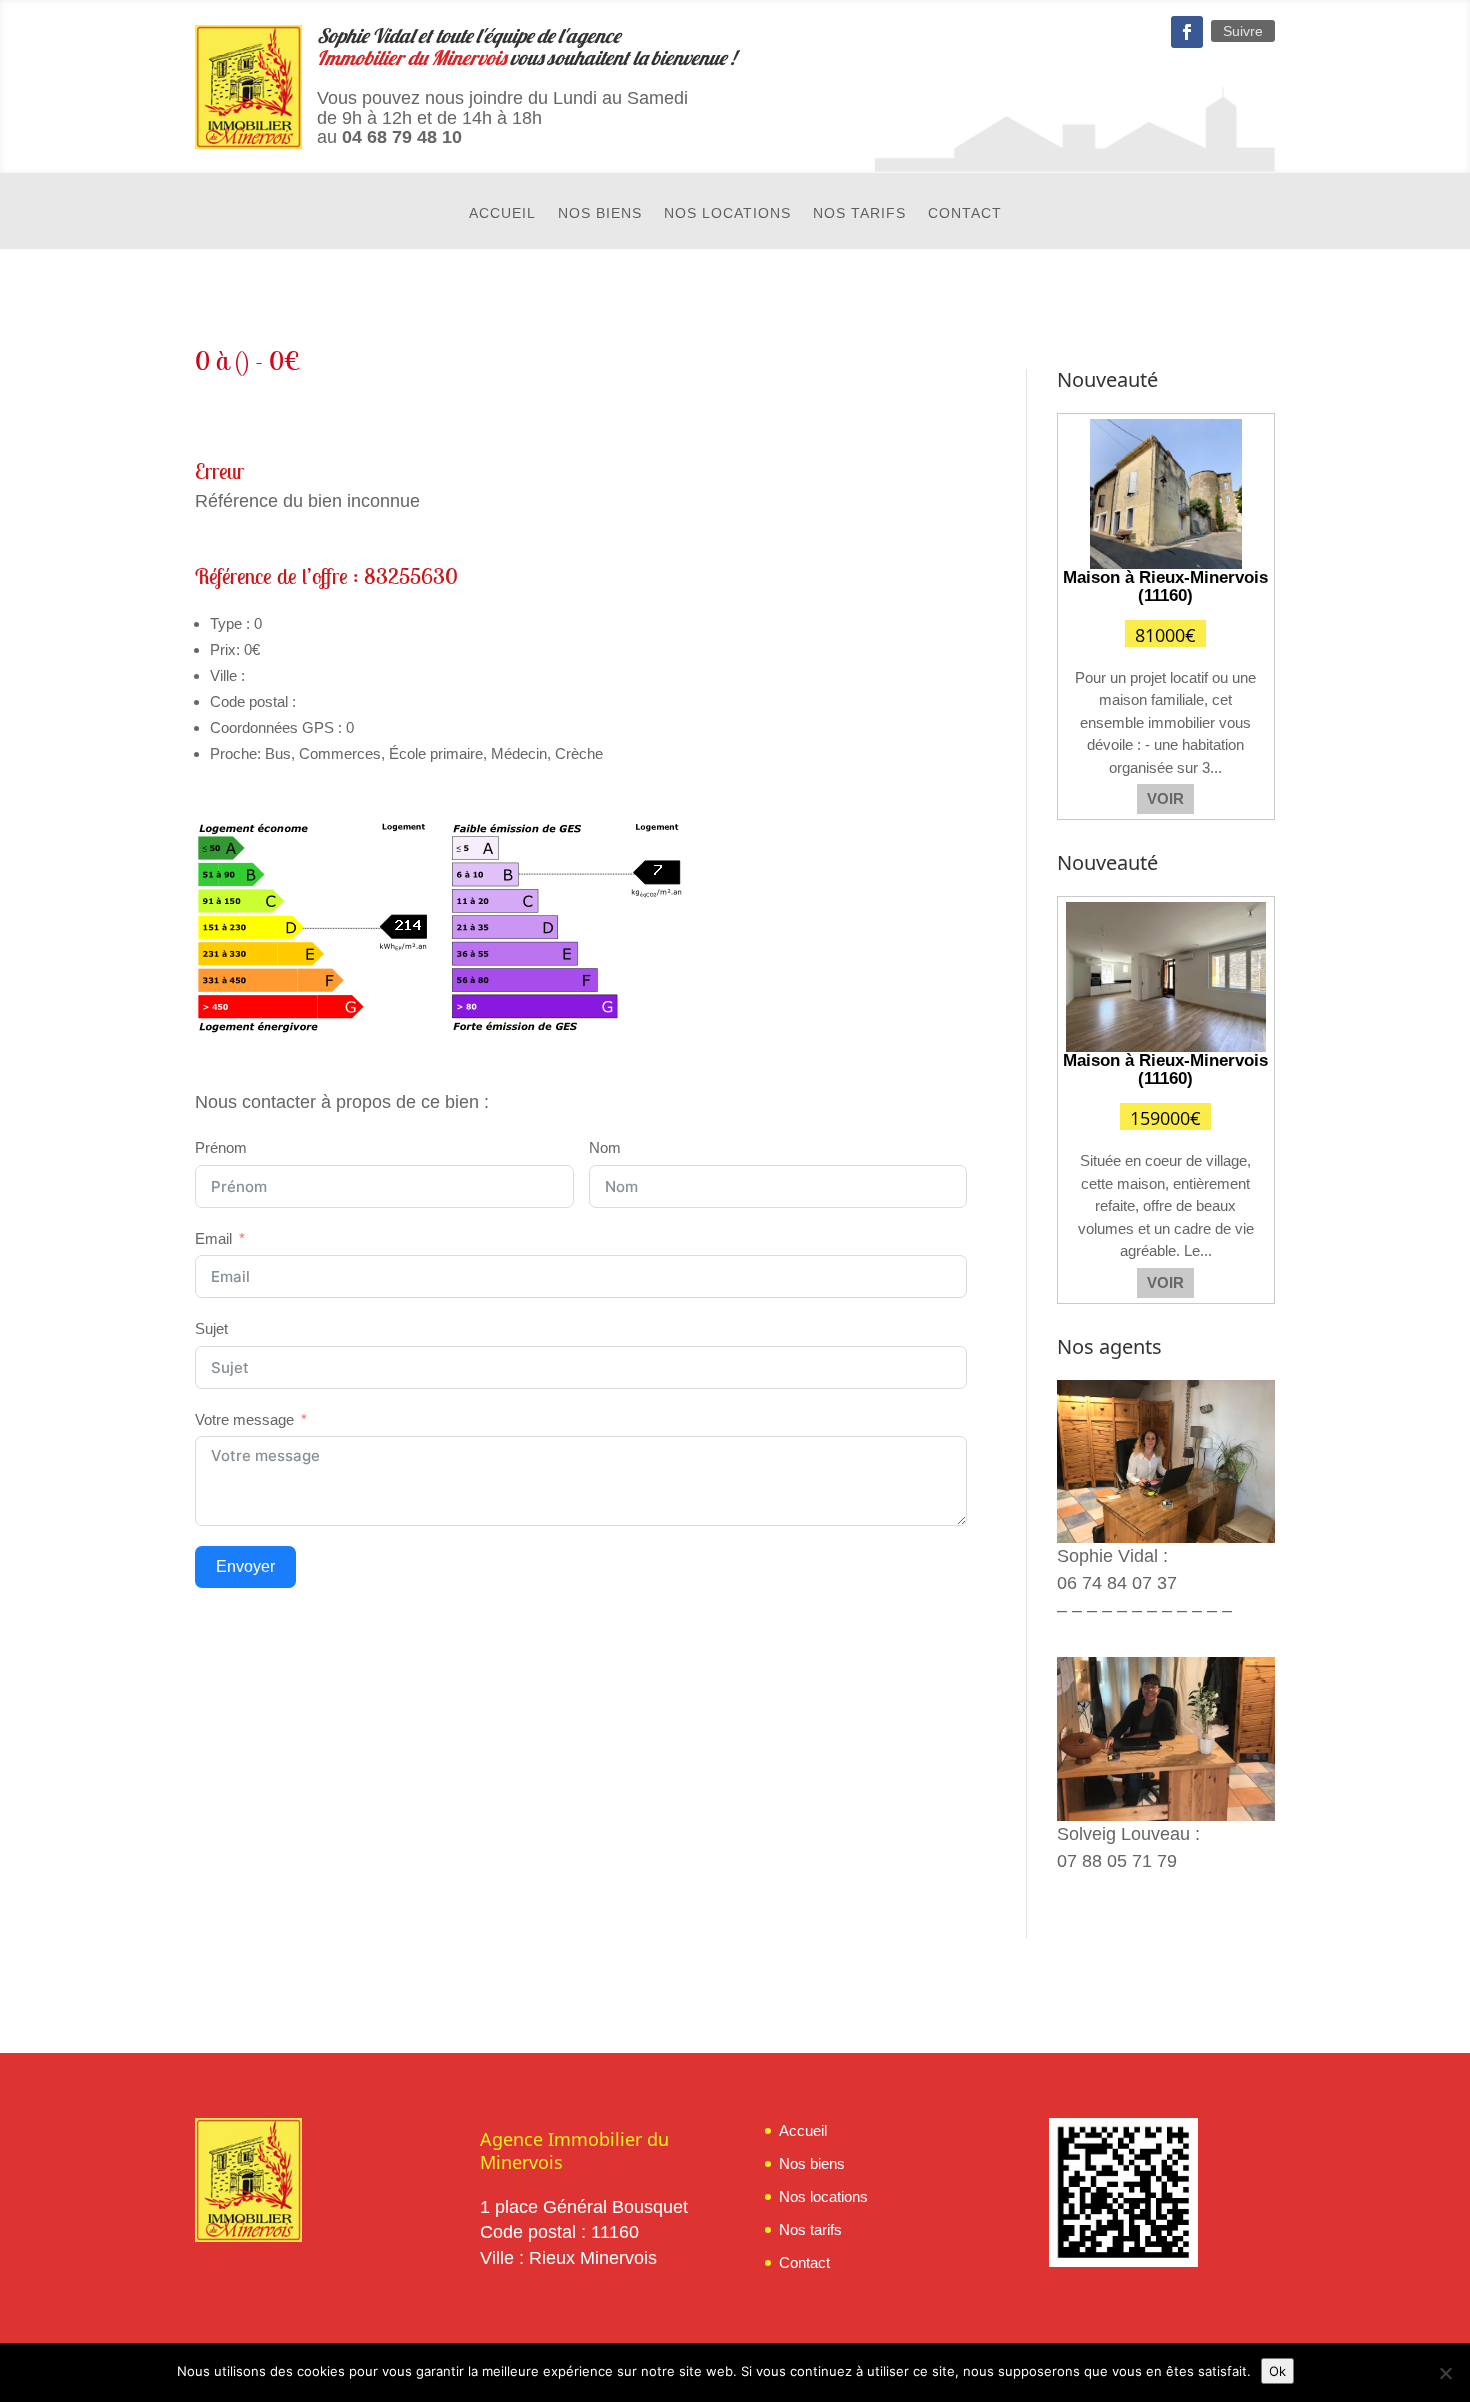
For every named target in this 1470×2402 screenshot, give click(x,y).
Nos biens (600, 213)
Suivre (1243, 31)
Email (213, 1238)
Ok (1277, 2371)
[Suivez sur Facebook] (1187, 32)
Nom (605, 1147)
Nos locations (727, 213)
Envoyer (245, 1566)
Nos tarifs (859, 213)
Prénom (221, 1147)
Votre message (244, 1419)
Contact (965, 213)
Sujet (211, 1328)
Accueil (502, 213)
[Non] (1445, 2373)
